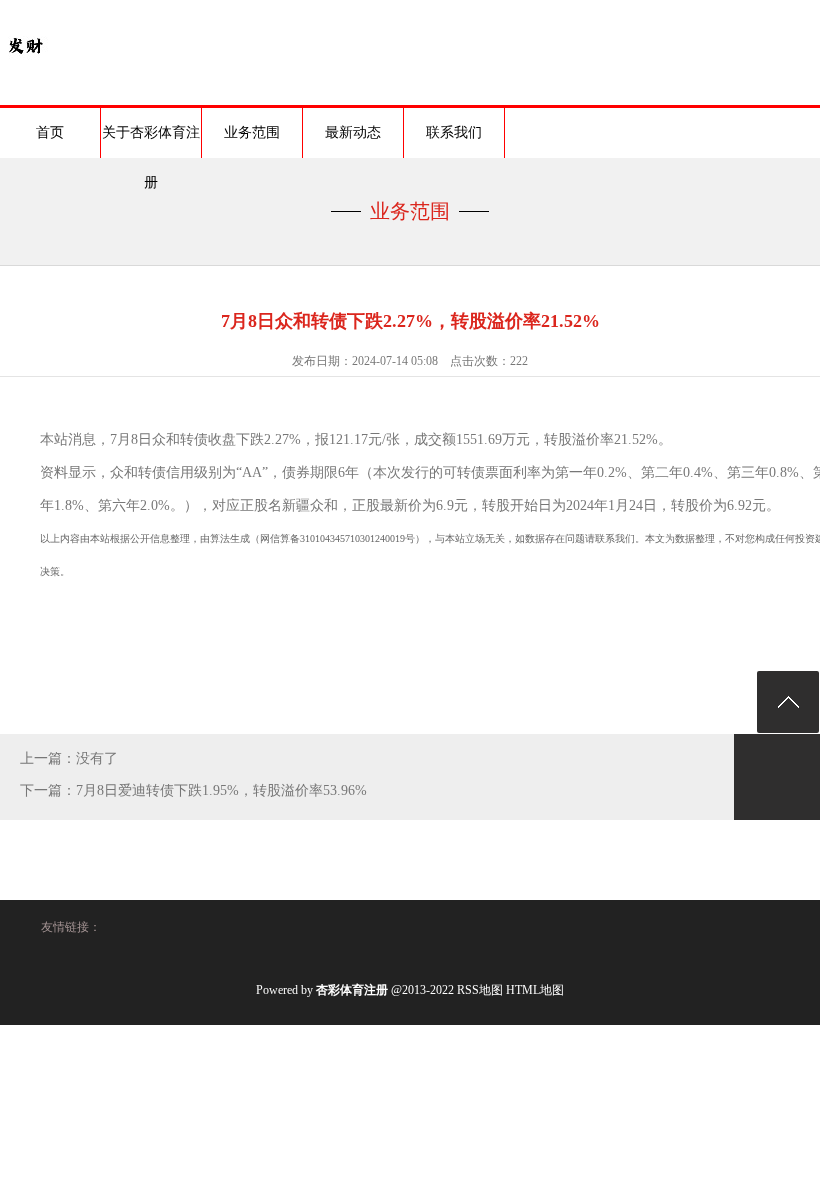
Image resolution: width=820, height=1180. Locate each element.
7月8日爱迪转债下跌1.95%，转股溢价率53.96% (221, 790)
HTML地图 (535, 990)
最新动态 (353, 132)
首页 (50, 132)
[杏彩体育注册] (25, 66)
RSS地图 (480, 990)
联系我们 (454, 132)
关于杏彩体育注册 (151, 141)
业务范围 (252, 132)
